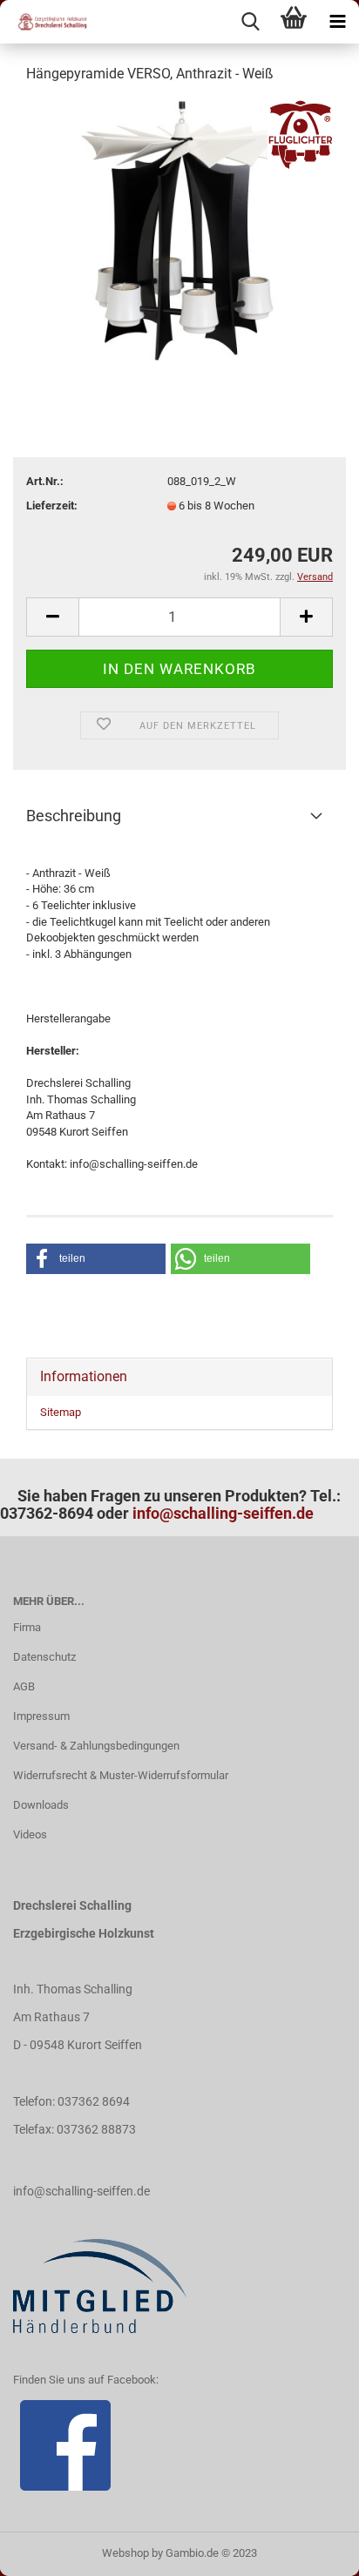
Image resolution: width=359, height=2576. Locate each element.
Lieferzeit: (52, 506)
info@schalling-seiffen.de (223, 1513)
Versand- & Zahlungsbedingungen (96, 1746)
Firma (27, 1627)
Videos (30, 1834)
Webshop (125, 2553)
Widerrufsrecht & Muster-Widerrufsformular (121, 1775)
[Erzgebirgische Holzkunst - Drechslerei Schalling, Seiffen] (44, 22)
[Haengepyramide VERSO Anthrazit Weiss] (179, 229)
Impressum (41, 1716)
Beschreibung (74, 816)
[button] (96, 1259)
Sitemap (61, 1412)
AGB (24, 1686)
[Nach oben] (311, 2550)
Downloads (41, 1805)
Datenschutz (44, 1657)
